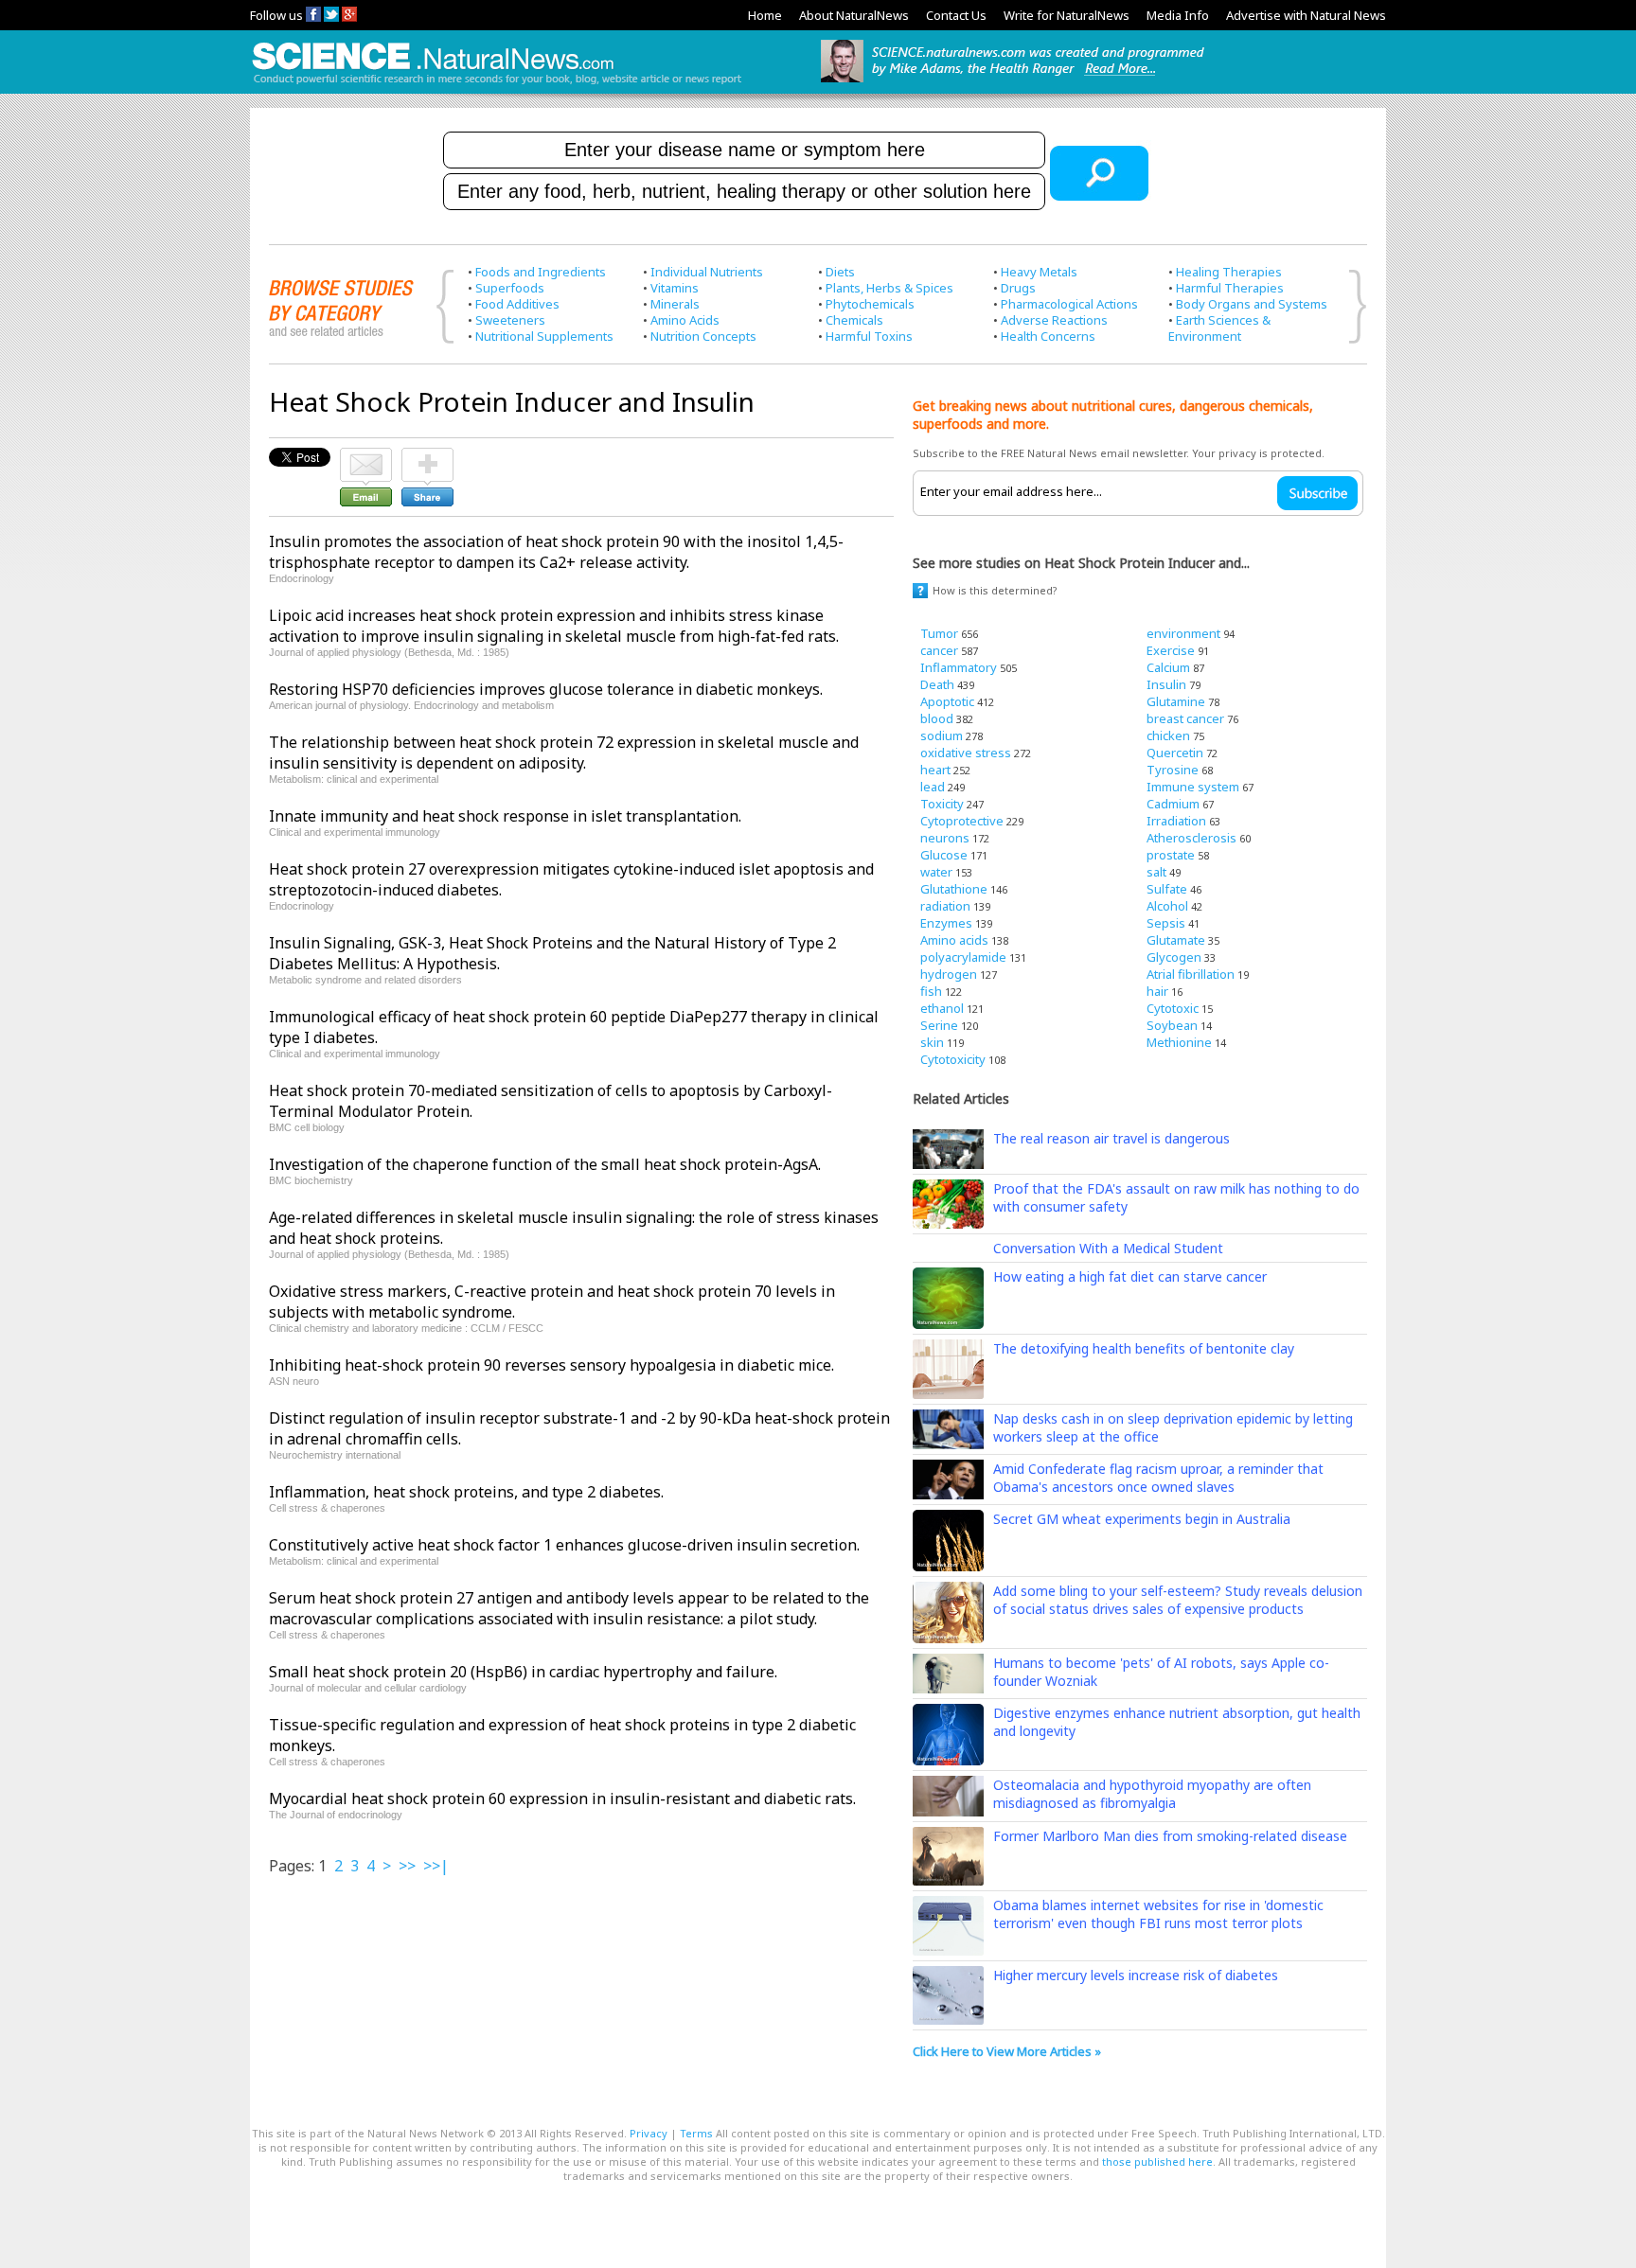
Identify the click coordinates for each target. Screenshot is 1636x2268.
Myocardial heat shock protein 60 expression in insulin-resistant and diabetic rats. (562, 1798)
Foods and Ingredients (541, 272)
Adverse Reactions (1054, 320)
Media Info (1178, 15)
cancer (939, 650)
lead (933, 787)
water (936, 872)
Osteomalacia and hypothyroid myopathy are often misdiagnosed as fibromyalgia (1152, 1794)
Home (765, 15)
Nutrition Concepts (703, 336)
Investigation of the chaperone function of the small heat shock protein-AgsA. (545, 1164)
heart (935, 770)
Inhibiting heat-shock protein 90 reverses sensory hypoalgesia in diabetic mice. (551, 1365)
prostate (1171, 855)
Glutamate (1176, 940)
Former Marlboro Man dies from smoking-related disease (1170, 1836)
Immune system (1193, 787)
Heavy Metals (1039, 272)
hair (1157, 991)
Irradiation (1176, 821)
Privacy (649, 2133)
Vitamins (675, 288)
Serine (939, 1025)
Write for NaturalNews (1067, 15)
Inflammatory (959, 667)
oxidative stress (966, 753)
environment (1183, 633)
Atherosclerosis (1191, 838)
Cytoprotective (962, 821)
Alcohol (1167, 906)
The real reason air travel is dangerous (1111, 1138)
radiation (945, 906)
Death (937, 684)
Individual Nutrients (707, 272)
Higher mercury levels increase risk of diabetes (1136, 1975)
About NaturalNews (854, 15)
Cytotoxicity (953, 1059)
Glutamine (1176, 701)
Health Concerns (1048, 336)
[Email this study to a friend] (366, 456)
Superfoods (510, 288)
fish (931, 991)
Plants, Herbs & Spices (889, 288)
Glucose (944, 855)
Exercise (1171, 650)
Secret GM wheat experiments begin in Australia (1142, 1519)
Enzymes (946, 923)
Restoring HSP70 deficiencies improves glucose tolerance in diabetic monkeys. (546, 689)
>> (407, 1866)
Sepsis (1166, 923)
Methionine (1179, 1042)
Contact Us (956, 15)
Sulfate (1167, 889)
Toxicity (942, 804)
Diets (840, 272)
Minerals (675, 304)
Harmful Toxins (869, 336)
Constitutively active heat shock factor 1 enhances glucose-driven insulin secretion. (564, 1545)
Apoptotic (947, 701)
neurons (945, 838)
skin (932, 1042)
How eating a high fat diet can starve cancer (1130, 1276)
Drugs (1018, 288)
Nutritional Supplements (544, 336)
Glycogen (1174, 957)
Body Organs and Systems (1252, 304)
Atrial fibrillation (1191, 974)
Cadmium (1173, 804)
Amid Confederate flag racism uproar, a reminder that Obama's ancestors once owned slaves (1158, 1478)
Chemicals (854, 320)
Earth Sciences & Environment (1219, 328)
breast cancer (1185, 718)
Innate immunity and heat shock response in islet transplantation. (505, 816)
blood (937, 718)
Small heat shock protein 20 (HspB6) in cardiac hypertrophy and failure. (523, 1672)
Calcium (1168, 667)
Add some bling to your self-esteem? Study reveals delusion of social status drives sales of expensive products (1178, 1600)
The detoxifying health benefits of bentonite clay (1144, 1348)
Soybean (1172, 1025)
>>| (436, 1866)
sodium (942, 735)
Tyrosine (1173, 770)
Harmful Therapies (1230, 288)
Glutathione (954, 889)
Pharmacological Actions (1069, 304)
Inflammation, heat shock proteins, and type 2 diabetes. (466, 1492)
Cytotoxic (1173, 1008)
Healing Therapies (1229, 272)
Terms (696, 2133)
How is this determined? (995, 590)
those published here (1157, 2162)
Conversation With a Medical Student (1108, 1248)
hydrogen (949, 974)
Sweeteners (510, 320)
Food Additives (517, 304)
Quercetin (1175, 753)
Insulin (1166, 684)
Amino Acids (685, 320)
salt (1156, 872)
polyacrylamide (963, 957)
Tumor (939, 633)
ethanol (942, 1008)
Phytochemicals (870, 304)
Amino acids (954, 940)
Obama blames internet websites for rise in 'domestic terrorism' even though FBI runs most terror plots (1158, 1914)
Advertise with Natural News (1306, 15)
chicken (1168, 735)
